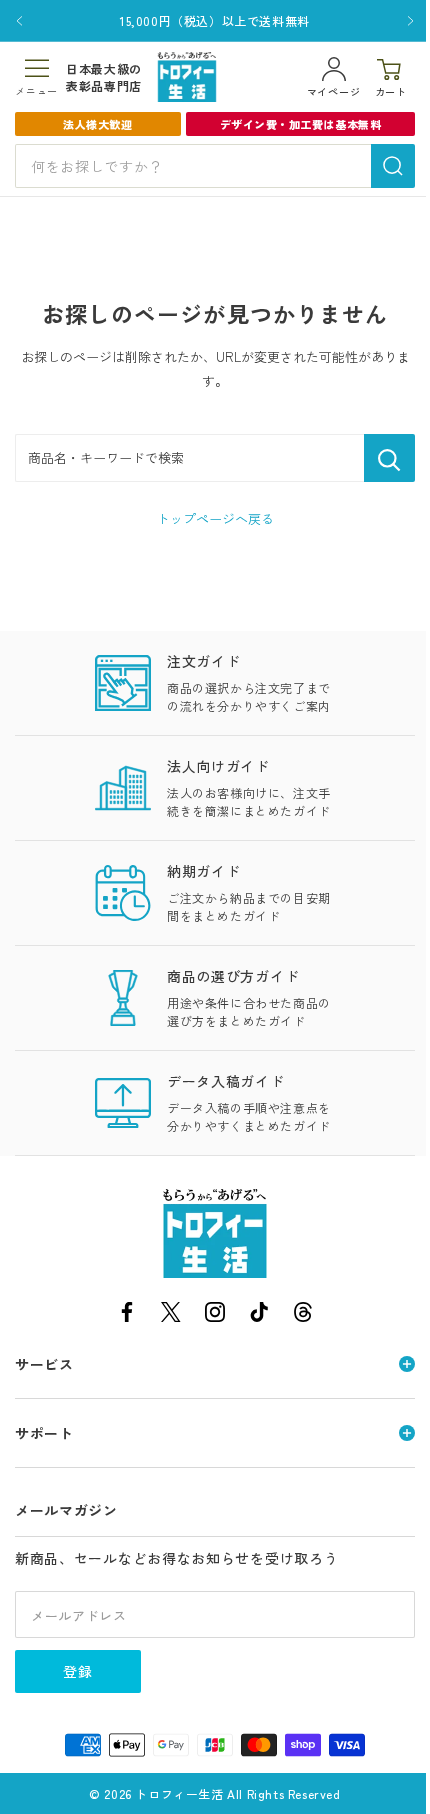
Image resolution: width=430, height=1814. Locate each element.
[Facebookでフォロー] (127, 1315)
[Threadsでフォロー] (303, 1315)
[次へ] (410, 21)
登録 (78, 1671)
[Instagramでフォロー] (215, 1315)
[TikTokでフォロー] (259, 1315)
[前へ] (19, 21)
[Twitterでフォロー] (171, 1315)
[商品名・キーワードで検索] (389, 458)
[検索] (393, 166)
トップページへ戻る (215, 518)
